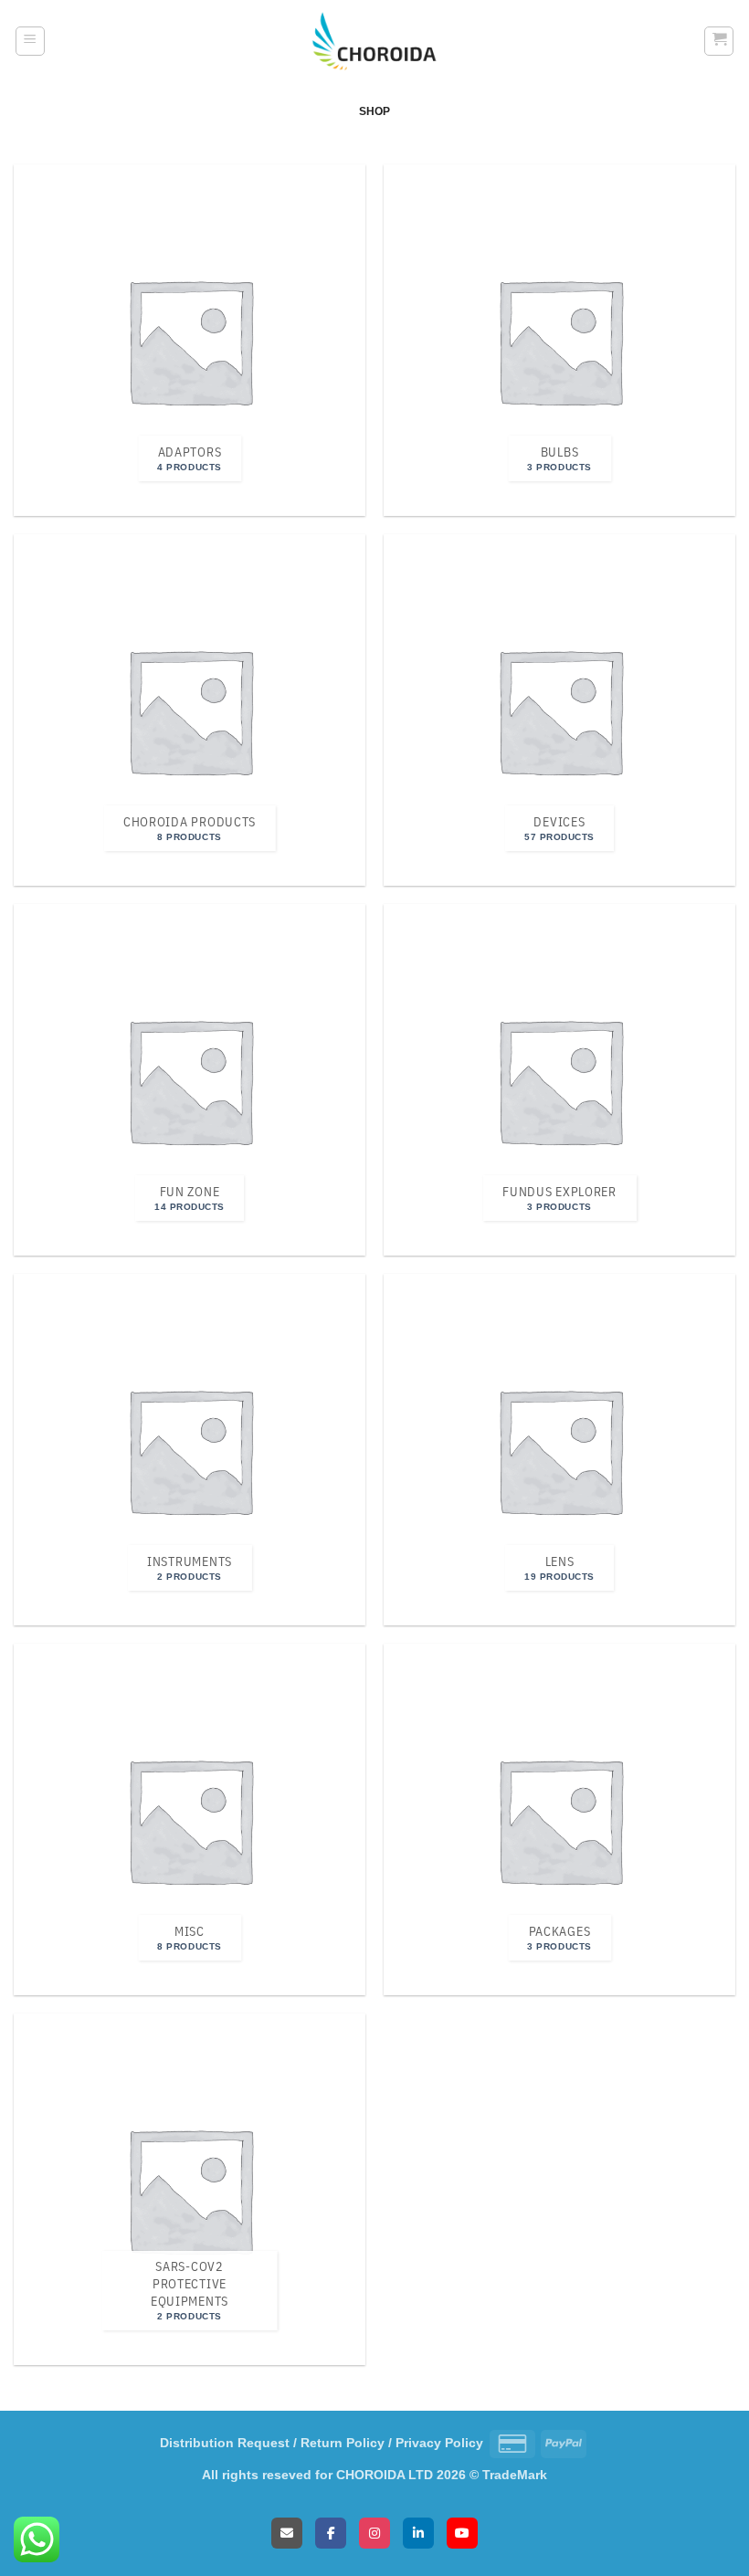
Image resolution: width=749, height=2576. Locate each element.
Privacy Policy (439, 2443)
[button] (30, 41)
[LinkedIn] (418, 2533)
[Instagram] (374, 2533)
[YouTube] (462, 2533)
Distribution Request (225, 2443)
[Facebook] (331, 2533)
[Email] (287, 2533)
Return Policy (343, 2443)
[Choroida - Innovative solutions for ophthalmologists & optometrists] (374, 42)
